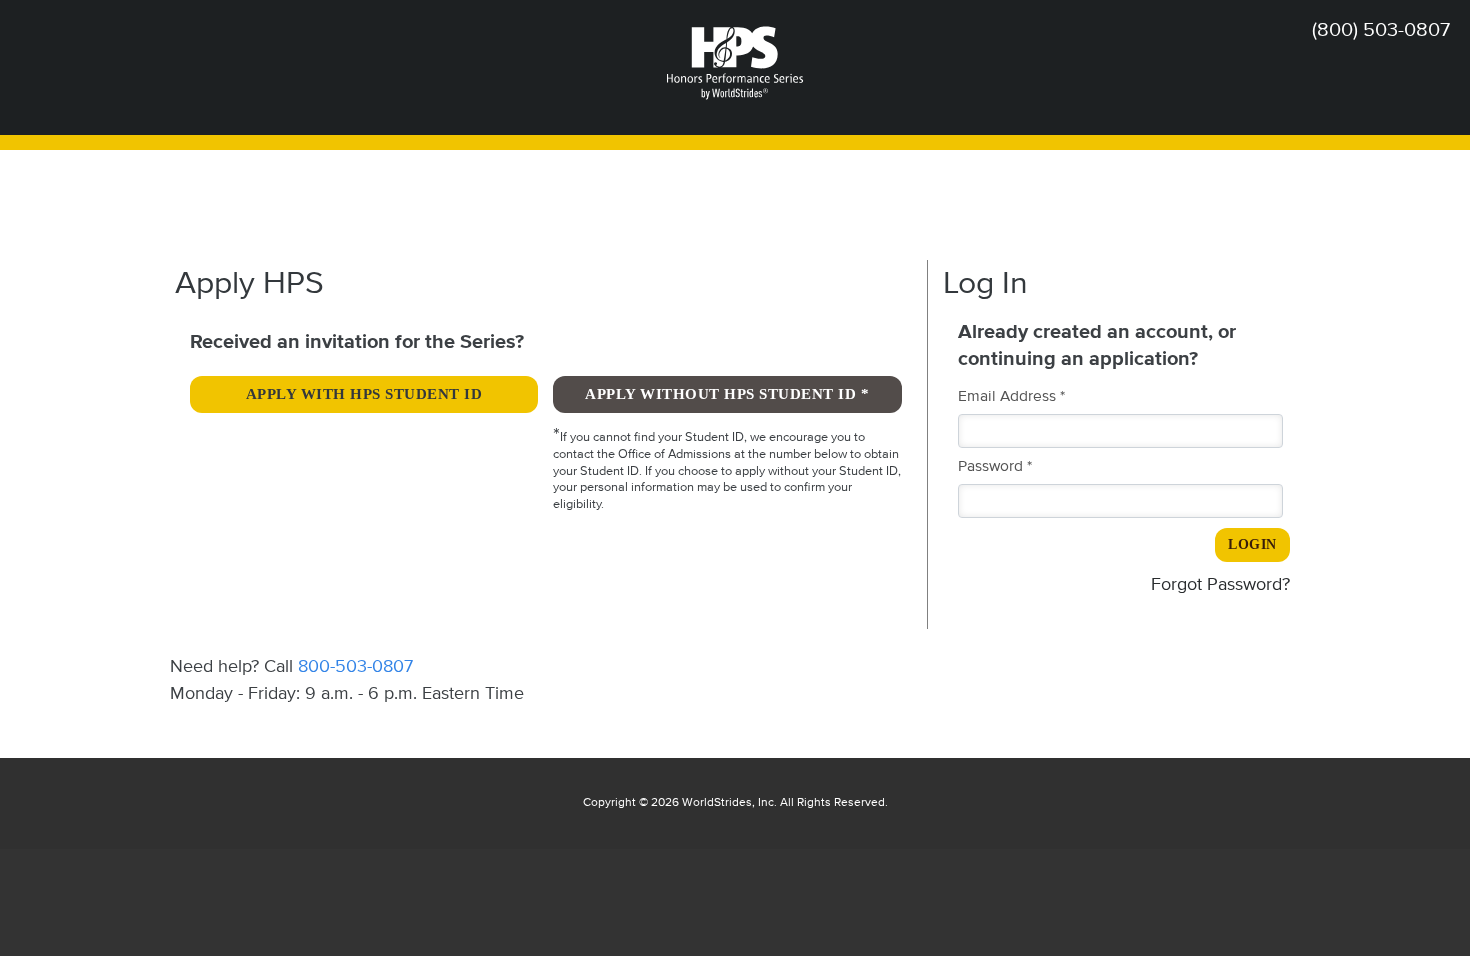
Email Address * (1011, 397)
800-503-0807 (355, 667)
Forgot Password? (1220, 585)
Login (1252, 544)
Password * (995, 467)
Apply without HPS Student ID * (727, 394)
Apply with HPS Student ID (364, 394)
